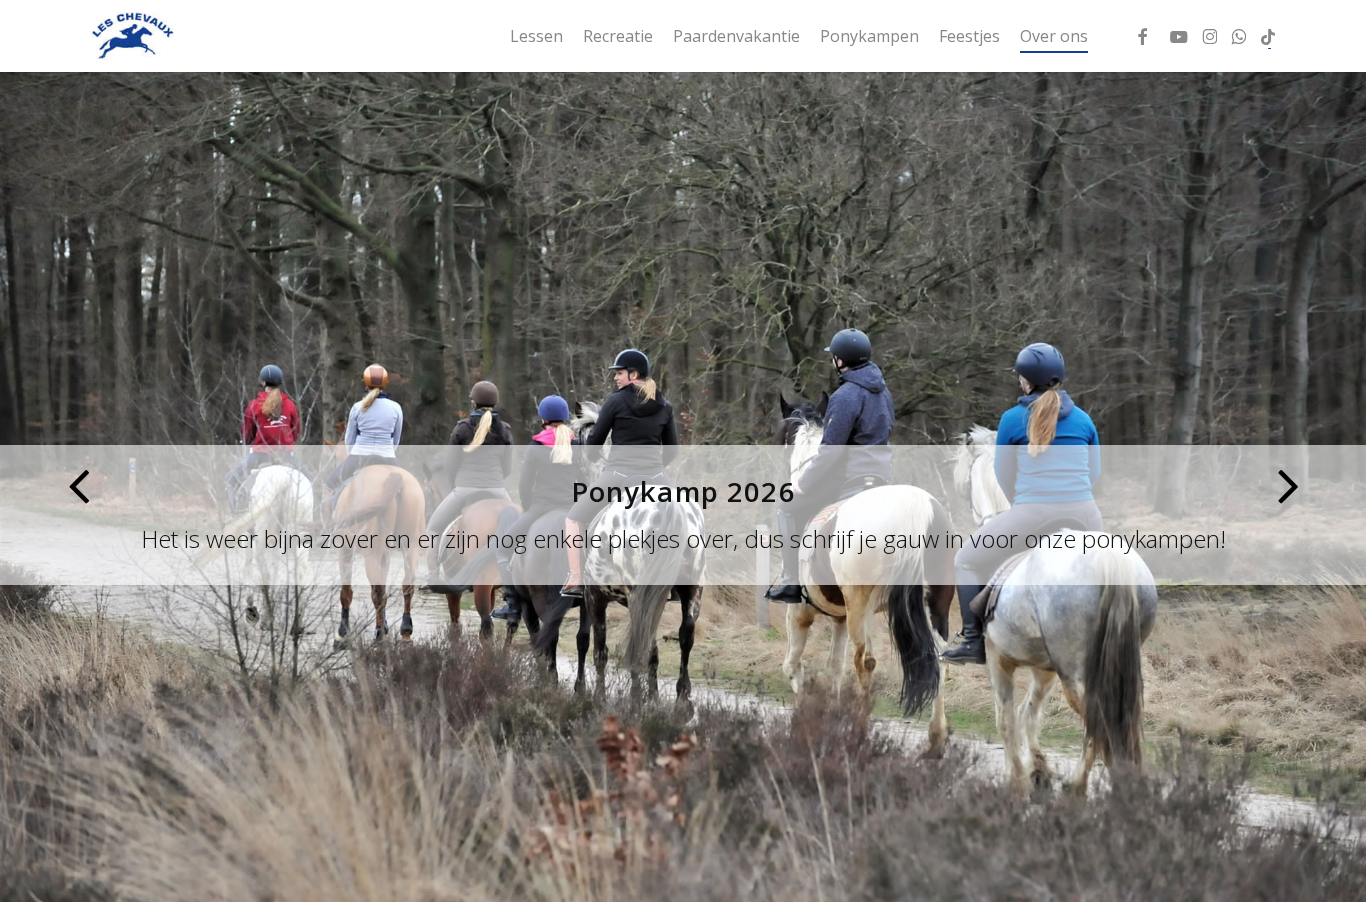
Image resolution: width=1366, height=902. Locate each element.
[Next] (1326, 486)
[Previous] (40, 486)
